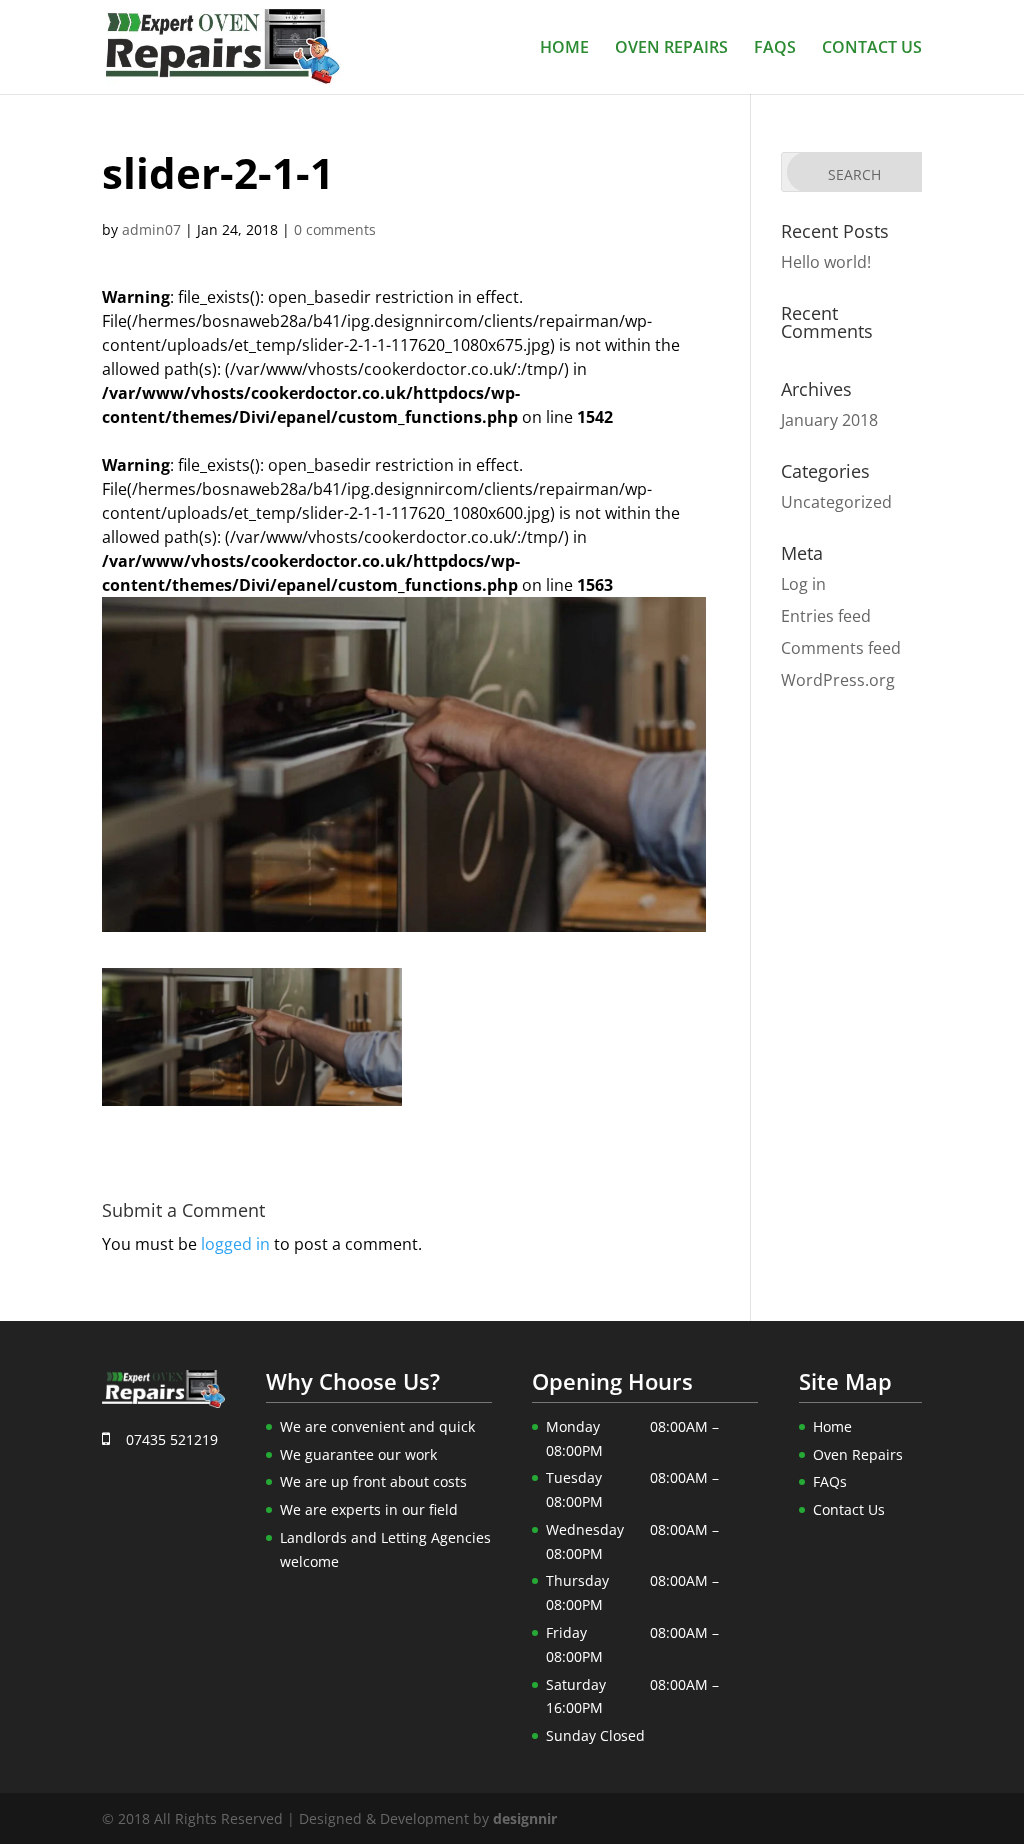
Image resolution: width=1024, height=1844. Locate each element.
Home (564, 49)
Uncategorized (836, 502)
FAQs (775, 49)
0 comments (335, 229)
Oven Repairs (671, 49)
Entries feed (826, 616)
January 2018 (829, 420)
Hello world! (826, 262)
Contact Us (872, 49)
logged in (235, 1244)
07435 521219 (170, 1439)
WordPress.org (838, 680)
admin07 (151, 229)
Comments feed (841, 648)
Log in (803, 584)
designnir (525, 1818)
